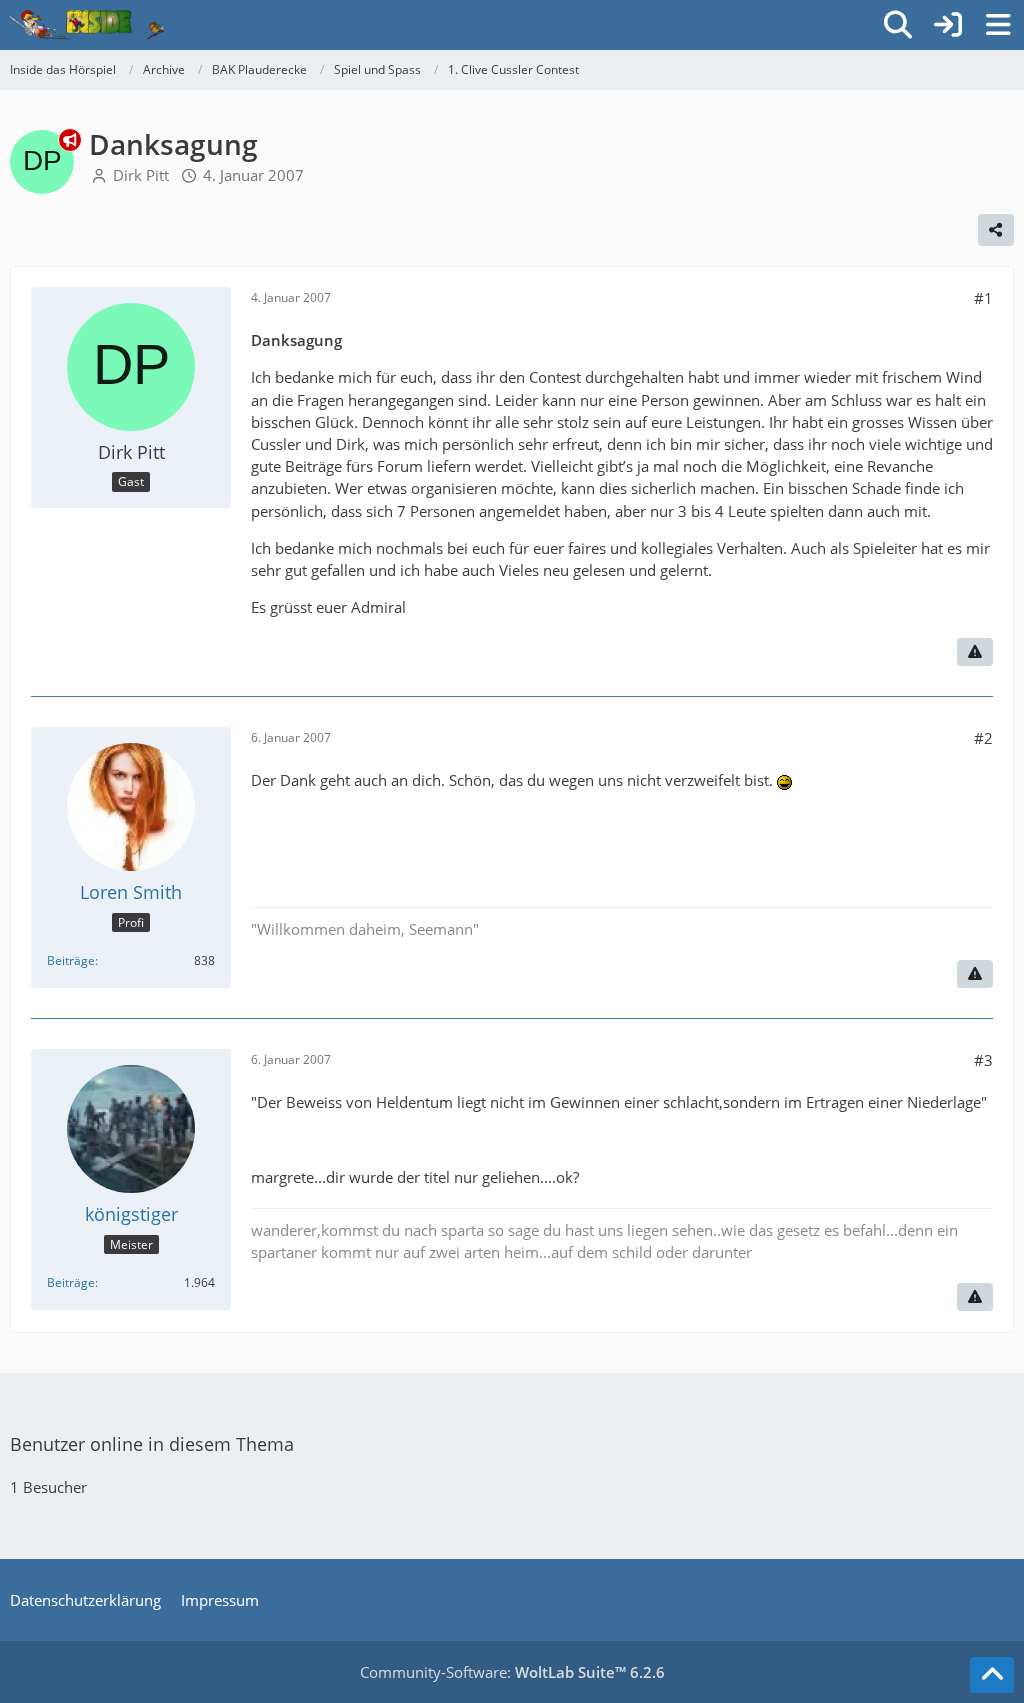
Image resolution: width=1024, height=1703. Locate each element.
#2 (983, 738)
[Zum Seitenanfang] (992, 1675)
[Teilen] (996, 230)
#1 (983, 298)
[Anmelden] (948, 25)
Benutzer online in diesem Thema (152, 1444)
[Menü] (998, 25)
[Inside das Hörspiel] (87, 25)
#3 (983, 1060)
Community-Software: (512, 1672)
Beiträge (71, 960)
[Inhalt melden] (975, 652)
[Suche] (898, 25)
